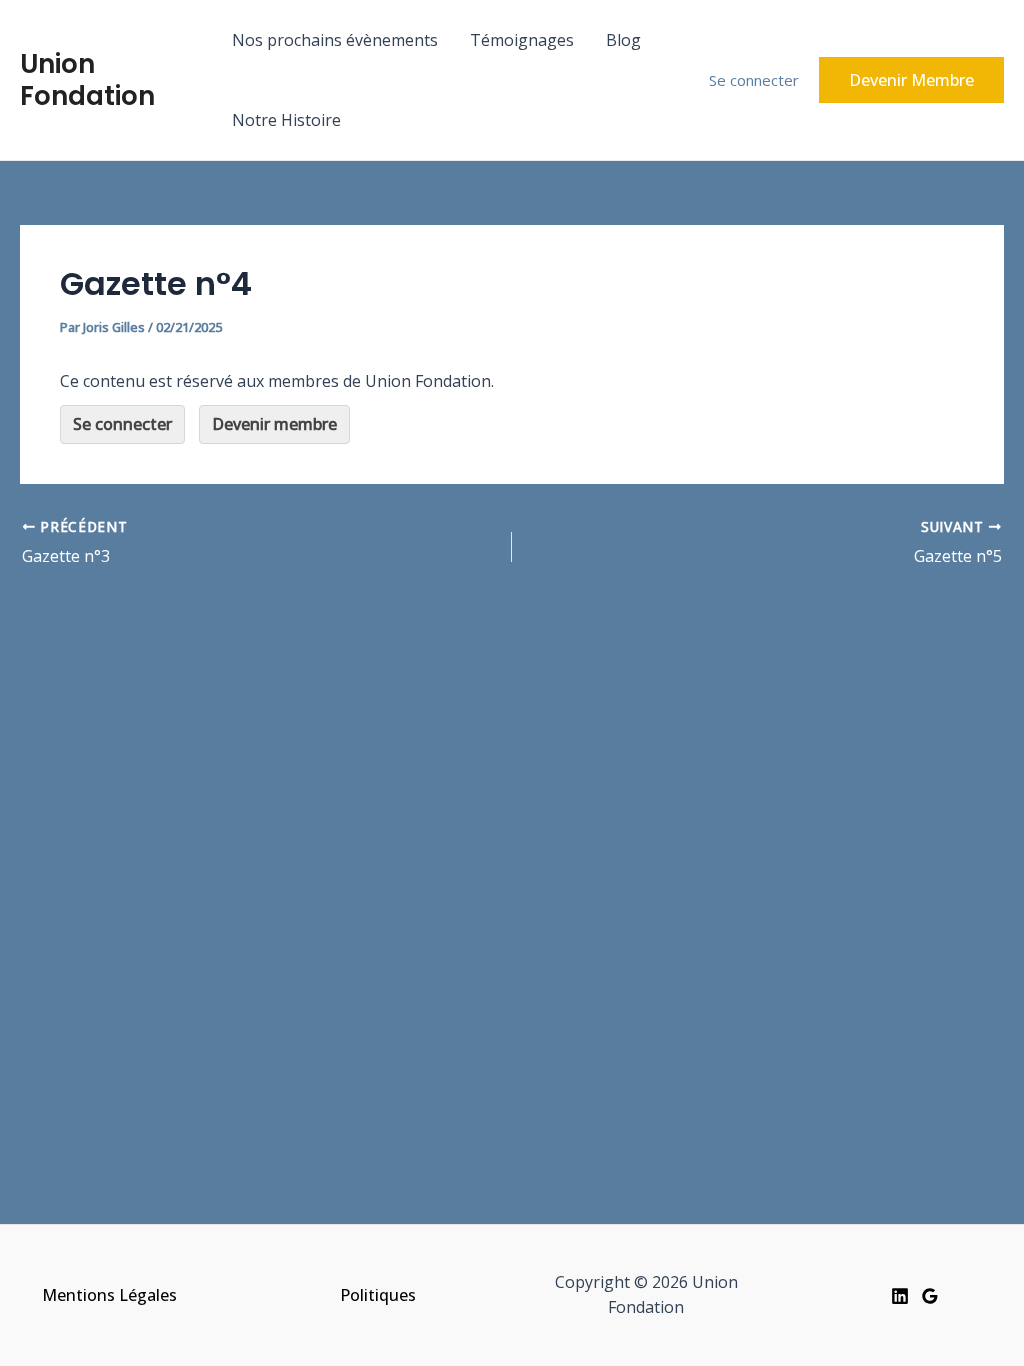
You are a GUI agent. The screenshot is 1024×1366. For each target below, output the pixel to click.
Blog (623, 40)
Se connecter (754, 80)
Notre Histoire (286, 120)
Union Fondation (87, 80)
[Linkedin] (900, 1296)
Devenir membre (274, 424)
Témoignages (522, 40)
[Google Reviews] (930, 1296)
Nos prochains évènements (335, 40)
